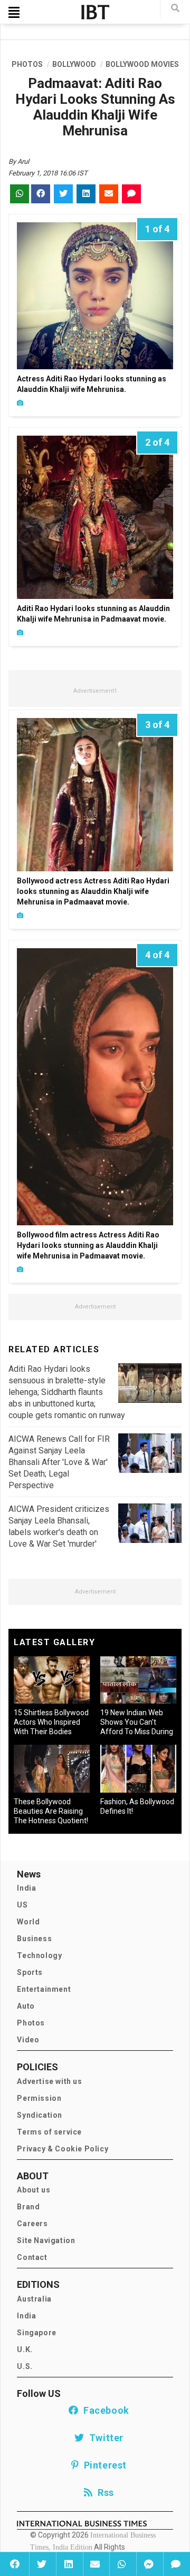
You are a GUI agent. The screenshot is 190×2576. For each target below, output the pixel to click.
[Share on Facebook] (15, 2564)
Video (28, 2040)
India (26, 1888)
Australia (34, 2299)
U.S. (25, 2366)
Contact (32, 2257)
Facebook (104, 2410)
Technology (39, 1955)
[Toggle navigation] (14, 12)
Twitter (104, 2438)
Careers (32, 2224)
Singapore (36, 2333)
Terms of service (49, 2132)
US (22, 1905)
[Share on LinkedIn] (68, 2564)
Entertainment (44, 1989)
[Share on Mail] (95, 2564)
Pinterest (103, 2465)
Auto (26, 2006)
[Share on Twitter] (41, 2564)
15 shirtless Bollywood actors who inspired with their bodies (51, 1722)
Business (34, 1939)
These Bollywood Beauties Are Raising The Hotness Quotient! (51, 1811)
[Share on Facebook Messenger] (149, 2564)
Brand (28, 2207)
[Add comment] (175, 2564)
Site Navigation (46, 2240)
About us (34, 2190)
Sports (30, 1972)
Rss (103, 2493)
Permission (39, 2098)
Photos (31, 2023)
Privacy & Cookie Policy (63, 2149)
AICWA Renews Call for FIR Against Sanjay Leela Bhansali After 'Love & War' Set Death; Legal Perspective (59, 1462)
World (28, 1922)
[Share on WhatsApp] (122, 2564)
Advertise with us (49, 2081)
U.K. (25, 2349)
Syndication (40, 2115)
